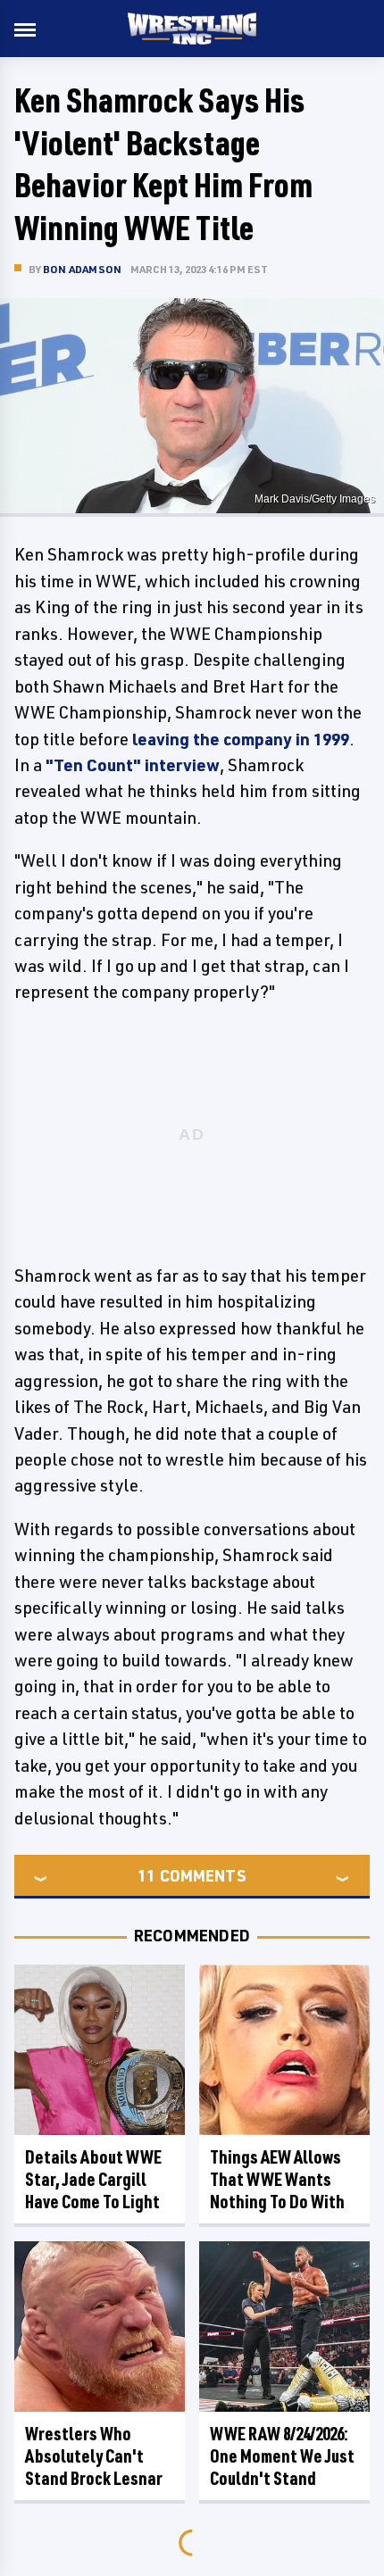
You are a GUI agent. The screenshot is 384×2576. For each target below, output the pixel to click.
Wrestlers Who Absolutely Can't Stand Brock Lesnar (94, 2456)
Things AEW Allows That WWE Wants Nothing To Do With (277, 2179)
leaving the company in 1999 (241, 739)
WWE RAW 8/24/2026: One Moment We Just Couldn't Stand (282, 2456)
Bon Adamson (82, 269)
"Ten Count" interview (133, 765)
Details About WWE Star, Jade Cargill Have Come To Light (93, 2179)
